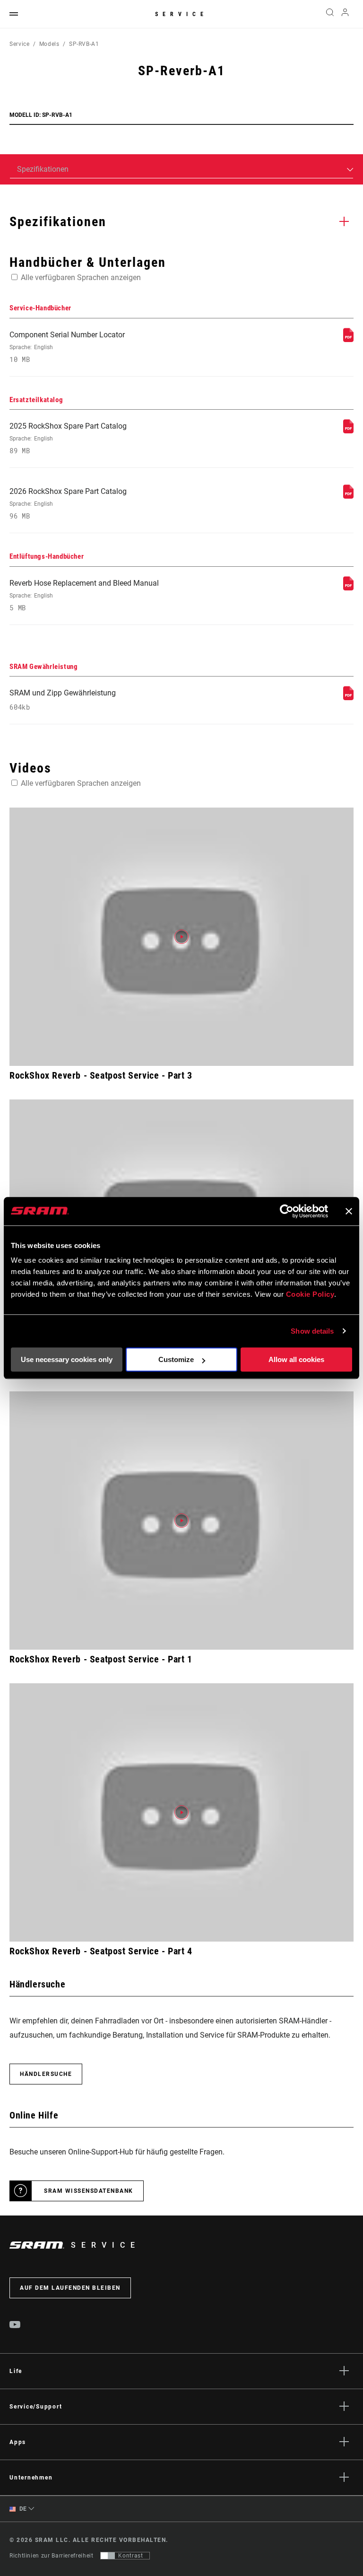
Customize (176, 1359)
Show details (312, 1331)
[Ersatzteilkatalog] (348, 431)
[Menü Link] (14, 14)
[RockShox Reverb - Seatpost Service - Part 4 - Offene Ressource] (181, 1812)
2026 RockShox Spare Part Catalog (68, 504)
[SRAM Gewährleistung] (348, 698)
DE (22, 2509)
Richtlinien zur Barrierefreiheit (51, 2556)
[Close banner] (349, 1211)
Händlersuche (46, 2074)
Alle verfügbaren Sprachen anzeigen (81, 277)
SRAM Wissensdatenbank (89, 2191)
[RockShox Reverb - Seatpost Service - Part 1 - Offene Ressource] (181, 1521)
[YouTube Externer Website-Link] (15, 2326)
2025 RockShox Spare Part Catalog (68, 438)
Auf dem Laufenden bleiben (70, 2288)
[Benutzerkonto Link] (345, 14)
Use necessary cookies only (67, 1359)
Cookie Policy (310, 1294)
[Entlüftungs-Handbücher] (348, 588)
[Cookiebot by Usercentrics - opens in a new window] (287, 1211)
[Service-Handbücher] (348, 339)
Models (49, 44)
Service (181, 14)
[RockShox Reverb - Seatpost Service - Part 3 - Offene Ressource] (181, 937)
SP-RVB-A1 (84, 44)
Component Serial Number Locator (67, 347)
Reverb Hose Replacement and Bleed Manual (84, 595)
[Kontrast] (108, 2556)
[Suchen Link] (330, 14)
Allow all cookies (296, 1359)
